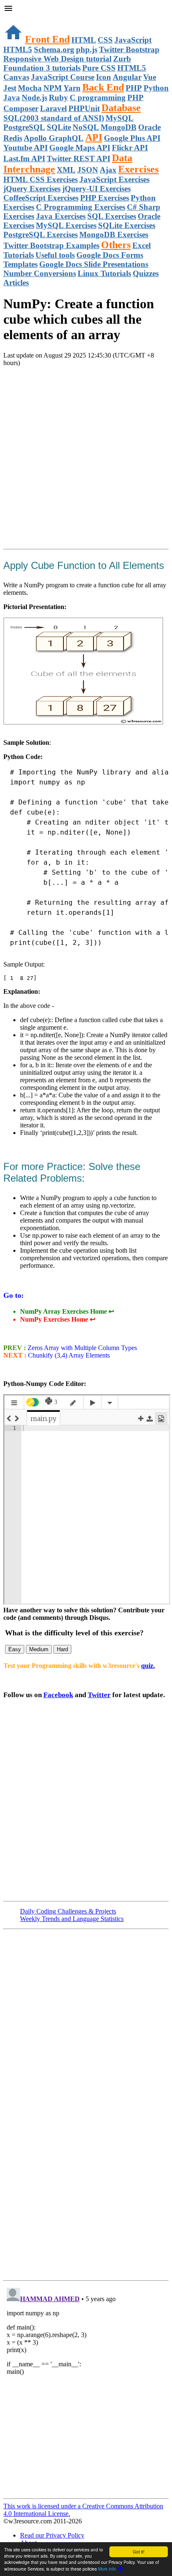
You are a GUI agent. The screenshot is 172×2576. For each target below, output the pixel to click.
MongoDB (119, 127)
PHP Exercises (105, 198)
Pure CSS (99, 68)
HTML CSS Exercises (40, 179)
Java (12, 98)
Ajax (108, 170)
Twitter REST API (78, 159)
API (94, 137)
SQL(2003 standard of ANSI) (54, 118)
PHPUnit (84, 108)
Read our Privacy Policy (52, 2535)
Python (156, 88)
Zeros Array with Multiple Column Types (81, 1348)
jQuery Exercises (32, 189)
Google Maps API (80, 148)
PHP (134, 88)
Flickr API (130, 148)
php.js (87, 49)
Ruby (58, 98)
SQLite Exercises (127, 225)
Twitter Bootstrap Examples (51, 245)
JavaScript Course (63, 77)
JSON (88, 170)
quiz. (148, 1666)
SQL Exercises (112, 216)
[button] (86, 9)
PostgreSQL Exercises (40, 235)
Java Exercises (61, 216)
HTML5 (18, 49)
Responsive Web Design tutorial (57, 59)
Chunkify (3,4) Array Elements (69, 1355)
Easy (15, 1649)
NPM (53, 88)
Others (116, 245)
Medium (39, 1649)
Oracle (149, 127)
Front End (47, 39)
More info (107, 2569)
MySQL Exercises (66, 225)
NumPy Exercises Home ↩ (58, 1319)
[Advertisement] (86, 459)
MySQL (120, 118)
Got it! (139, 2552)
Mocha (30, 88)
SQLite (59, 127)
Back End (103, 87)
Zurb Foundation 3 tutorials (67, 63)
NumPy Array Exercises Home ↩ (67, 1311)
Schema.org (54, 49)
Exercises (138, 169)
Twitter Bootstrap (129, 49)
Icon (104, 77)
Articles (16, 283)
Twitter (99, 1695)
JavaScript (133, 40)
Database (121, 108)
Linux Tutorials (104, 273)
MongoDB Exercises (114, 235)
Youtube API (25, 148)
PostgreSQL (24, 127)
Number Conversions (40, 273)
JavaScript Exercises (114, 179)
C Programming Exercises (81, 207)
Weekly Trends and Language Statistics (72, 1919)
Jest (10, 88)
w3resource (19, 19)
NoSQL (86, 127)
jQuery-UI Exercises (96, 189)
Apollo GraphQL (54, 138)
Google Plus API (132, 138)
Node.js (34, 98)
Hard (62, 1649)
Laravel (53, 108)
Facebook (58, 1695)
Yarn (72, 88)
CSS (105, 40)
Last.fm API (24, 159)
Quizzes (146, 273)
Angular (127, 77)
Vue (150, 77)
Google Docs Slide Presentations (94, 264)
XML (66, 170)
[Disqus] (86, 2389)
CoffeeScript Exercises (41, 198)
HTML (84, 40)
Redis (13, 138)
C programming (98, 98)
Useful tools (55, 255)
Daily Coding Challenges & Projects (68, 1911)
